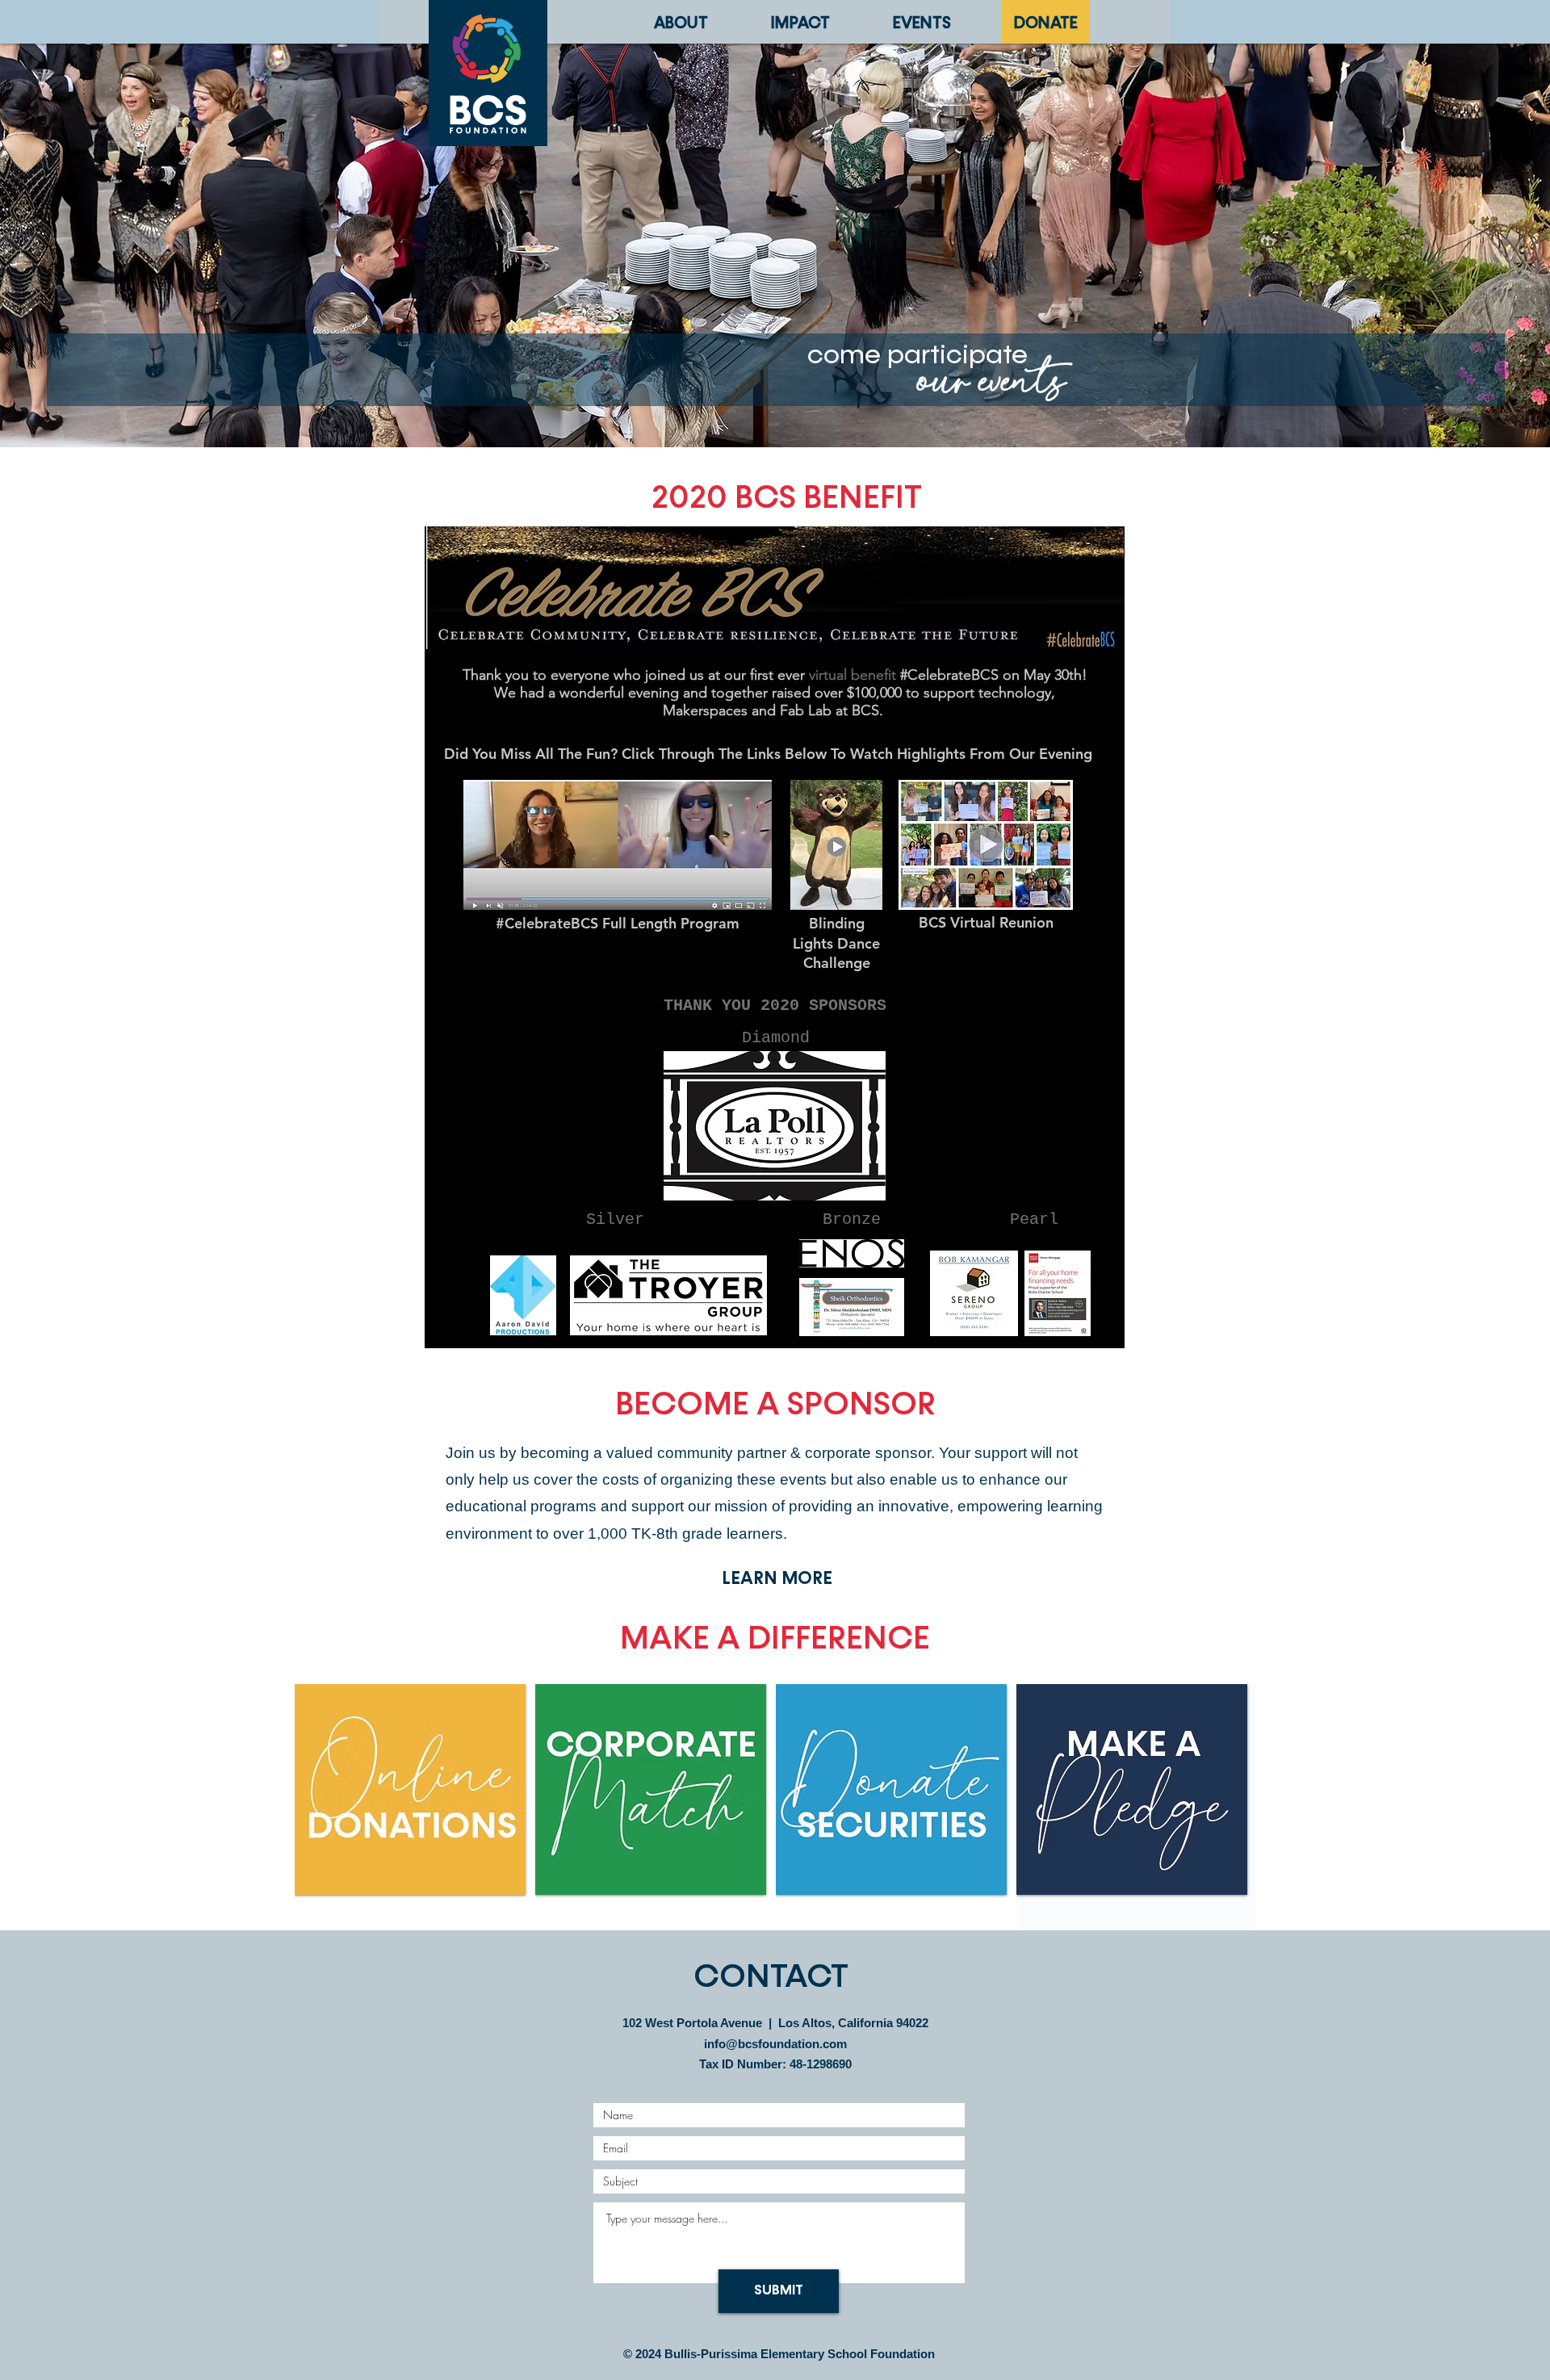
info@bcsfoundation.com (775, 2044)
